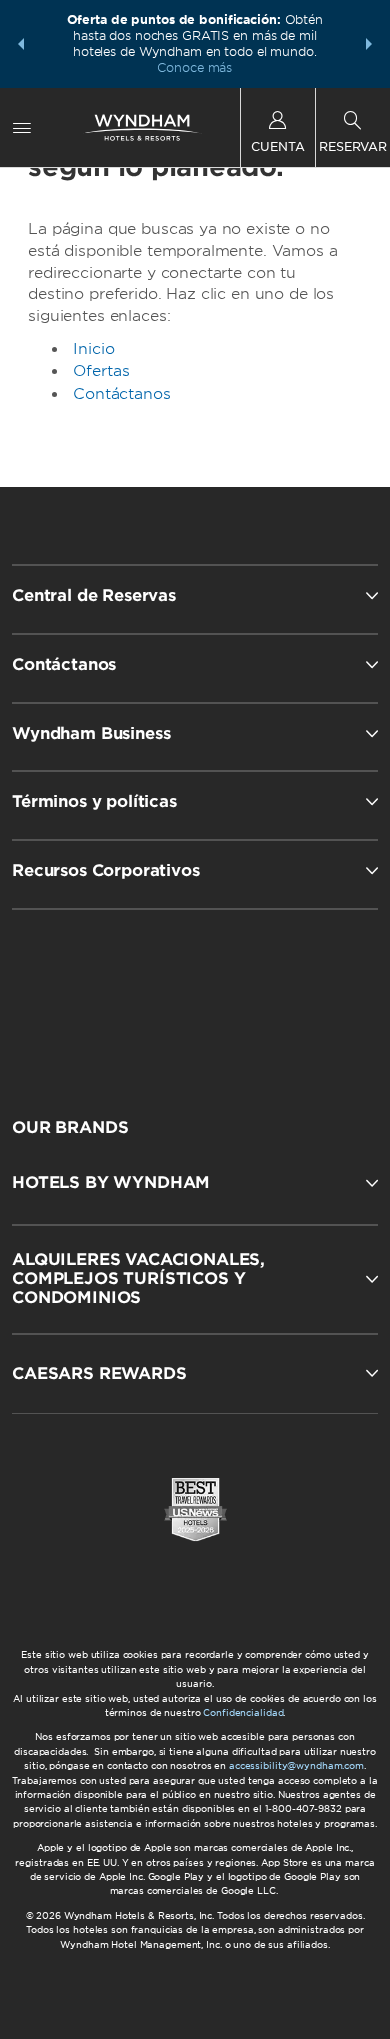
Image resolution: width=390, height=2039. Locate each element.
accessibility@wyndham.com (296, 1765)
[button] (21, 44)
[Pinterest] (287, 996)
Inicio (94, 349)
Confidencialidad (243, 1712)
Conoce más (194, 67)
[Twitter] (197, 996)
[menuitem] (22, 127)
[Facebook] (106, 996)
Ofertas (101, 371)
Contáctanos (121, 394)
